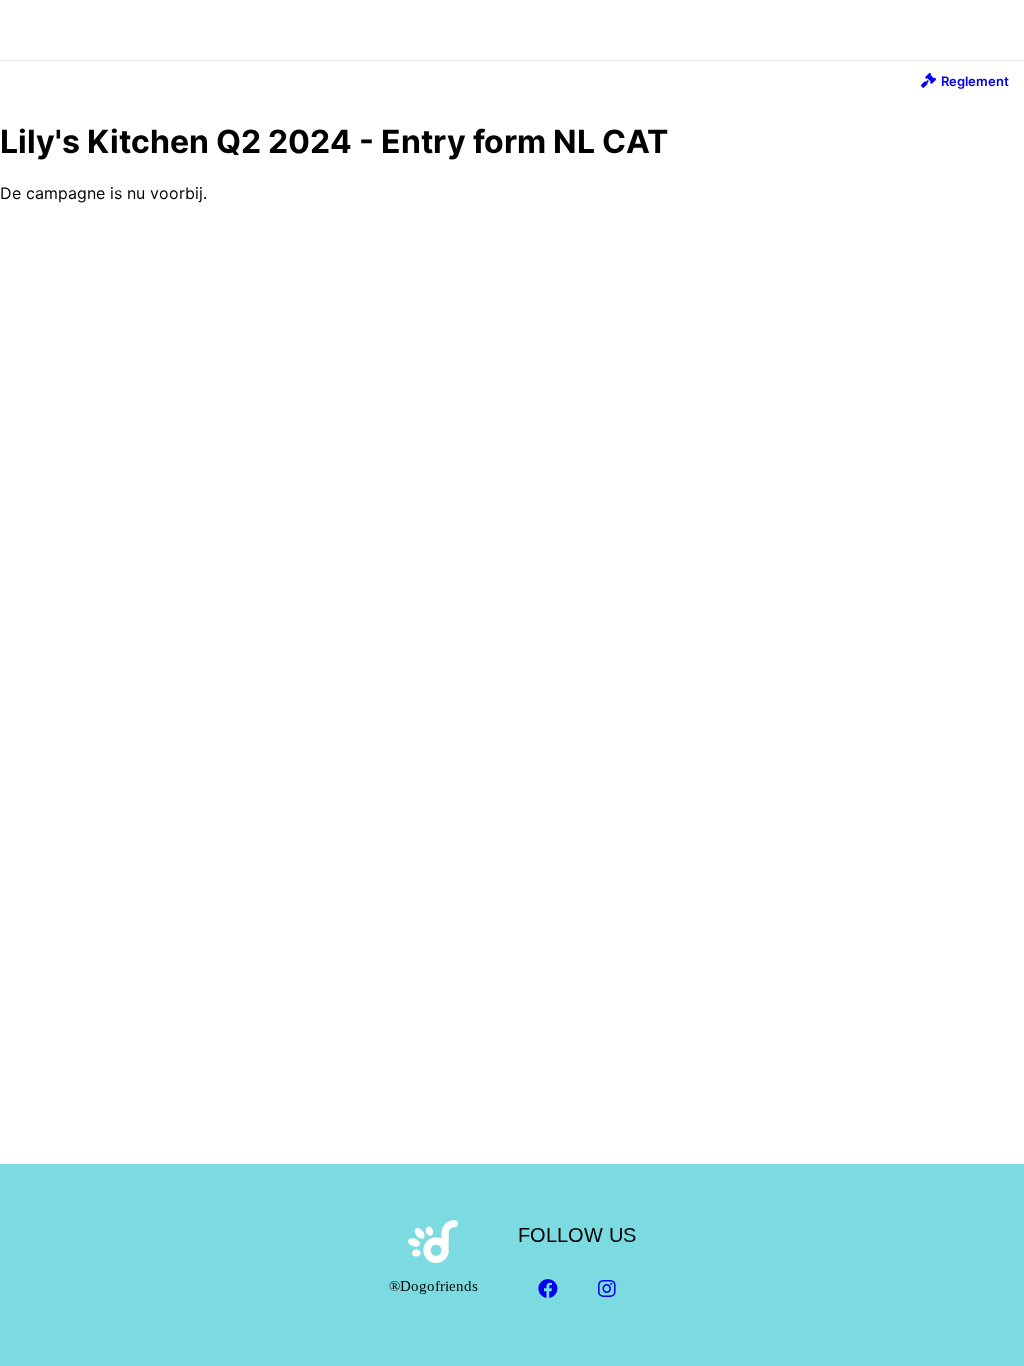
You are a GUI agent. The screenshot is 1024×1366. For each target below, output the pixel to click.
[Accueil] (512, 19)
